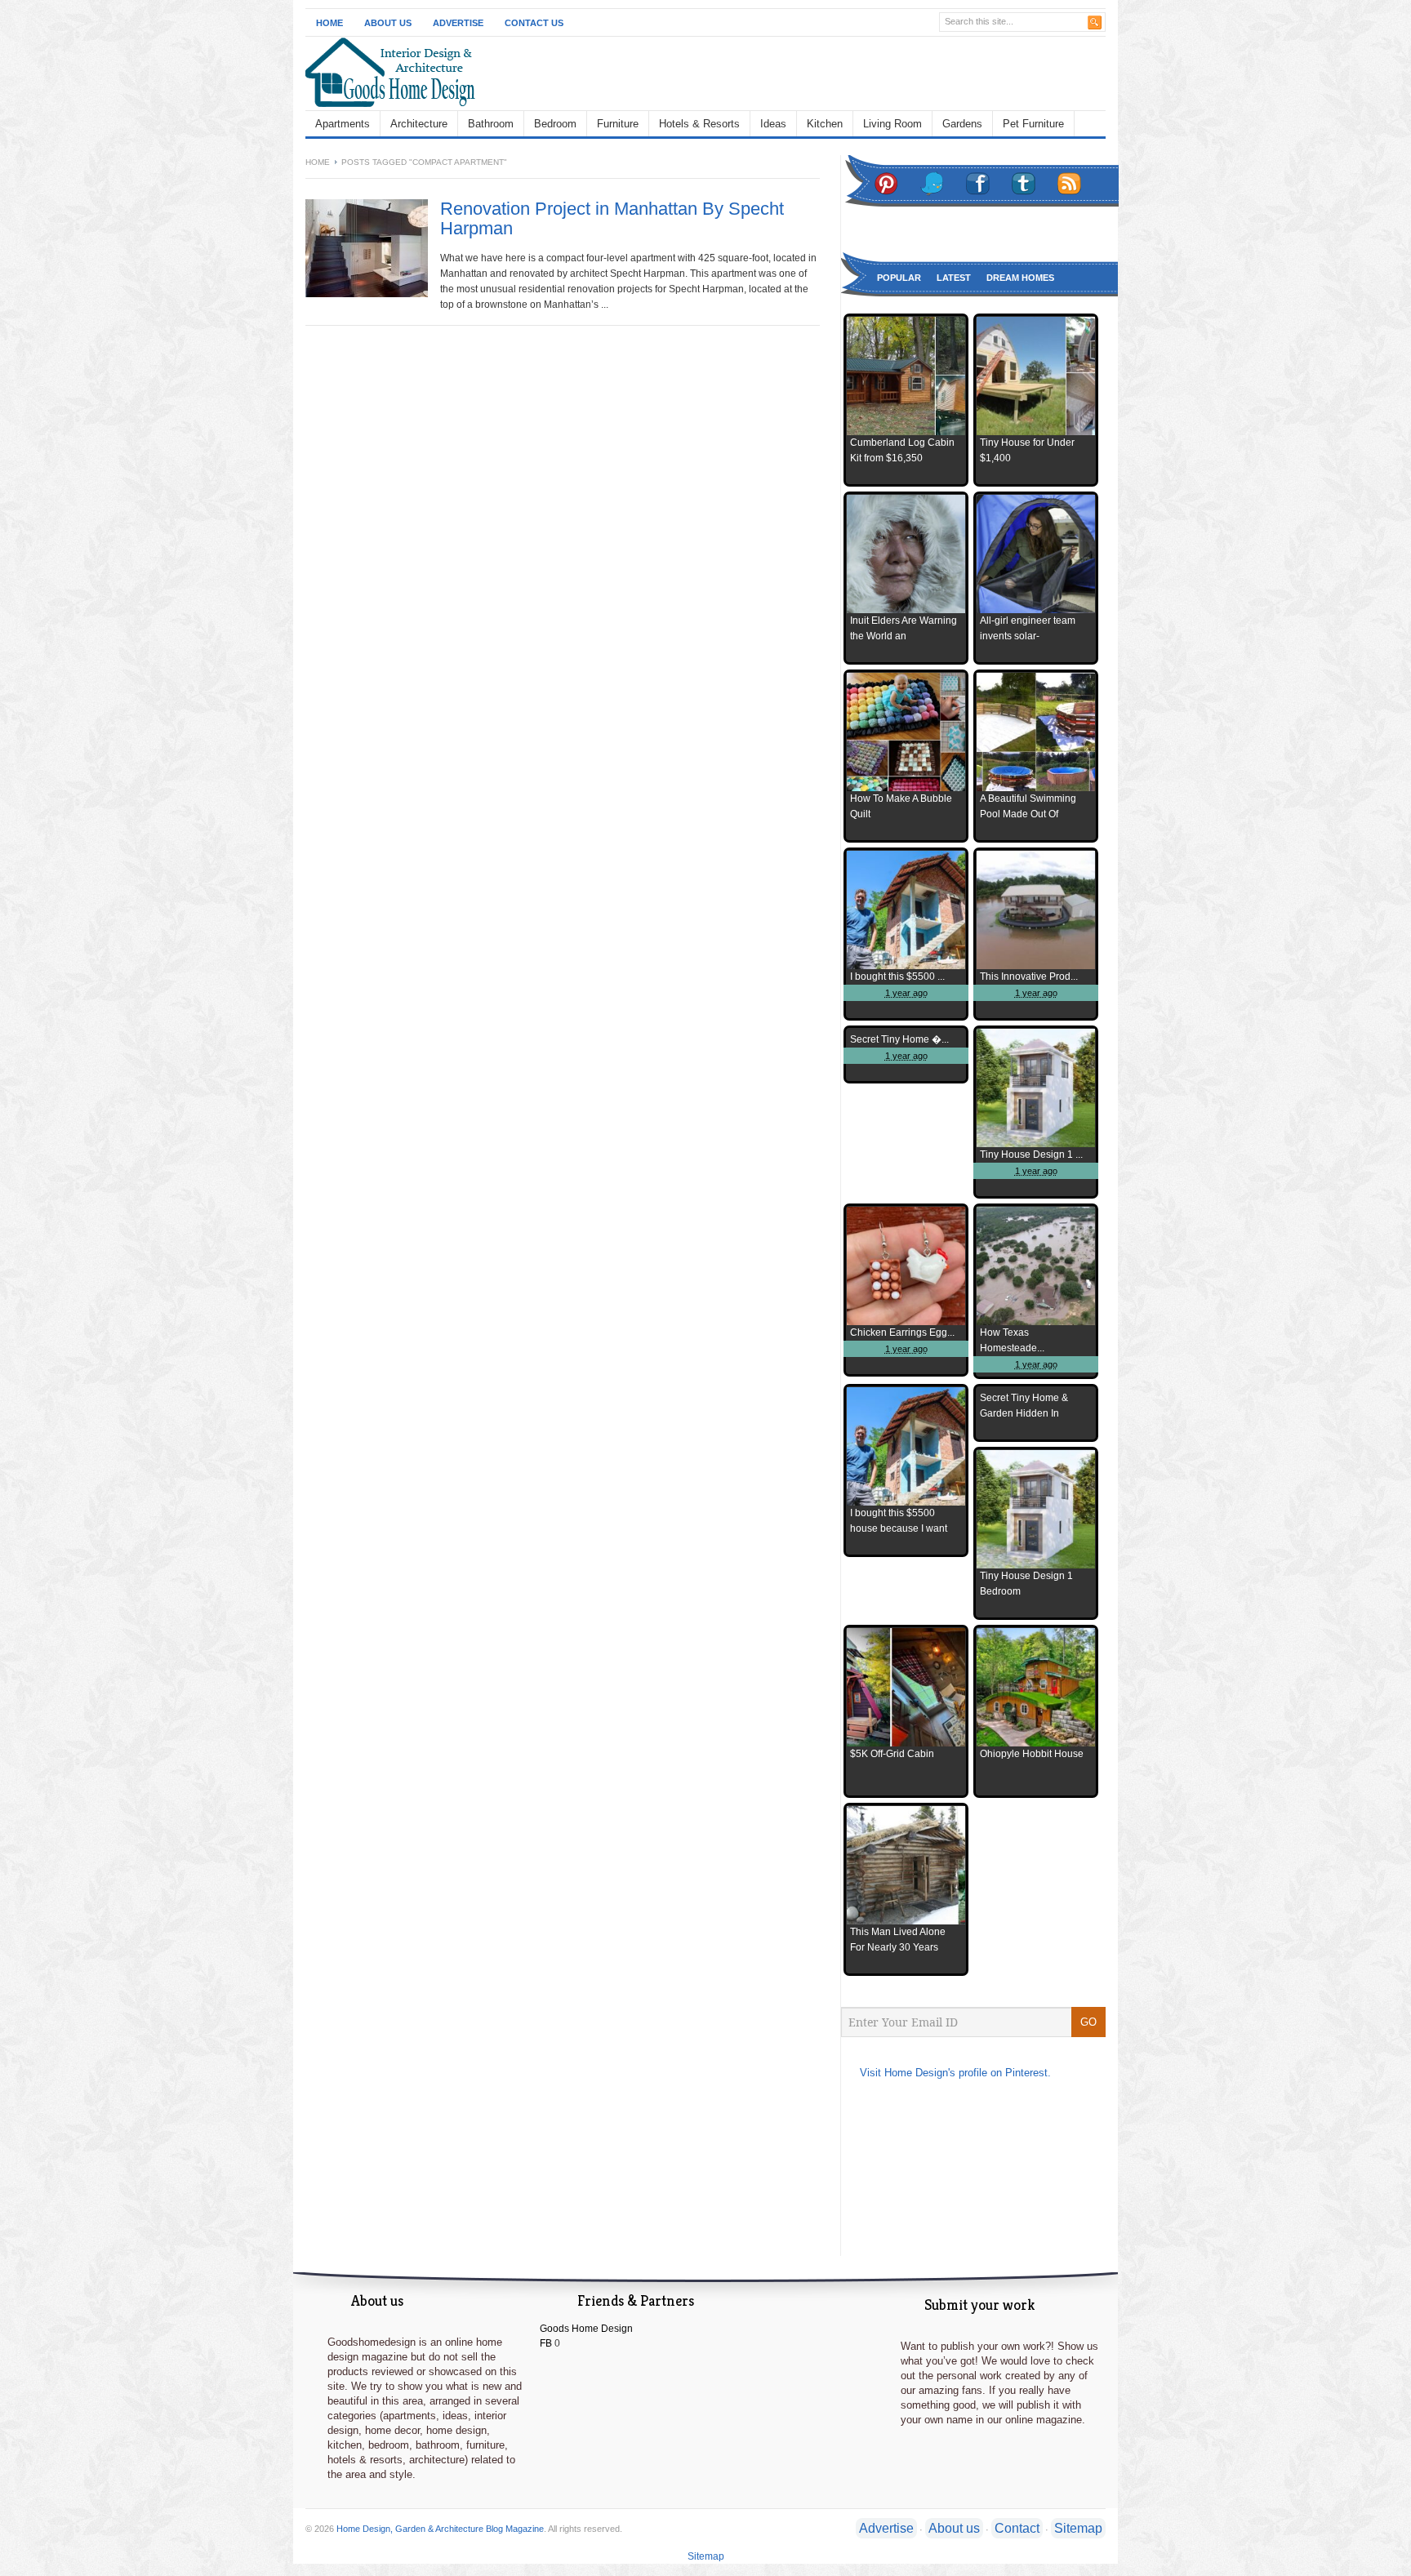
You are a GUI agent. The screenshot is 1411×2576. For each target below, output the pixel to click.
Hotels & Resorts (699, 124)
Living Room (892, 124)
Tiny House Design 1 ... (1031, 1155)
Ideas (773, 124)
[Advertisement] (817, 73)
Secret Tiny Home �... (899, 1039)
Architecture (419, 124)
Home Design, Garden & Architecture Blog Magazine (440, 2529)
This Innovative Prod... (1029, 977)
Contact (1017, 2528)
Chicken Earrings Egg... (902, 1332)
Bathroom (491, 124)
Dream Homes (1020, 278)
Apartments (343, 124)
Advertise (458, 23)
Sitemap (1078, 2528)
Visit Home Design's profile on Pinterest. (955, 2073)
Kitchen (825, 124)
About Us (388, 23)
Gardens (962, 124)
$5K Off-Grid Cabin (892, 1754)
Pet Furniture (1033, 124)
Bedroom (555, 124)
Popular (899, 278)
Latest (954, 278)
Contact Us (534, 23)
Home (329, 23)
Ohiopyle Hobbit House (1032, 1754)
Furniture (618, 124)
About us (954, 2528)
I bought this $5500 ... (897, 977)
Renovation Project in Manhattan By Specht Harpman (612, 218)
